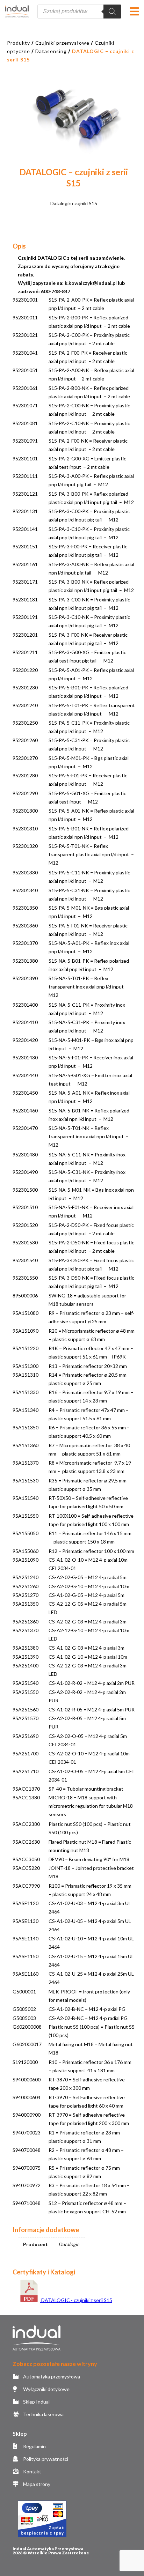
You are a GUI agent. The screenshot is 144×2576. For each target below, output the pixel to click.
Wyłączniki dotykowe (46, 2389)
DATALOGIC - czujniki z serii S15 (76, 2300)
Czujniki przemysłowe (62, 43)
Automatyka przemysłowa (51, 2377)
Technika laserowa (43, 2414)
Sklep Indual (36, 2402)
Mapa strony (36, 2484)
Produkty (19, 43)
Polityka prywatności (45, 2459)
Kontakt (32, 2471)
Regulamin (34, 2446)
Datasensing (51, 51)
